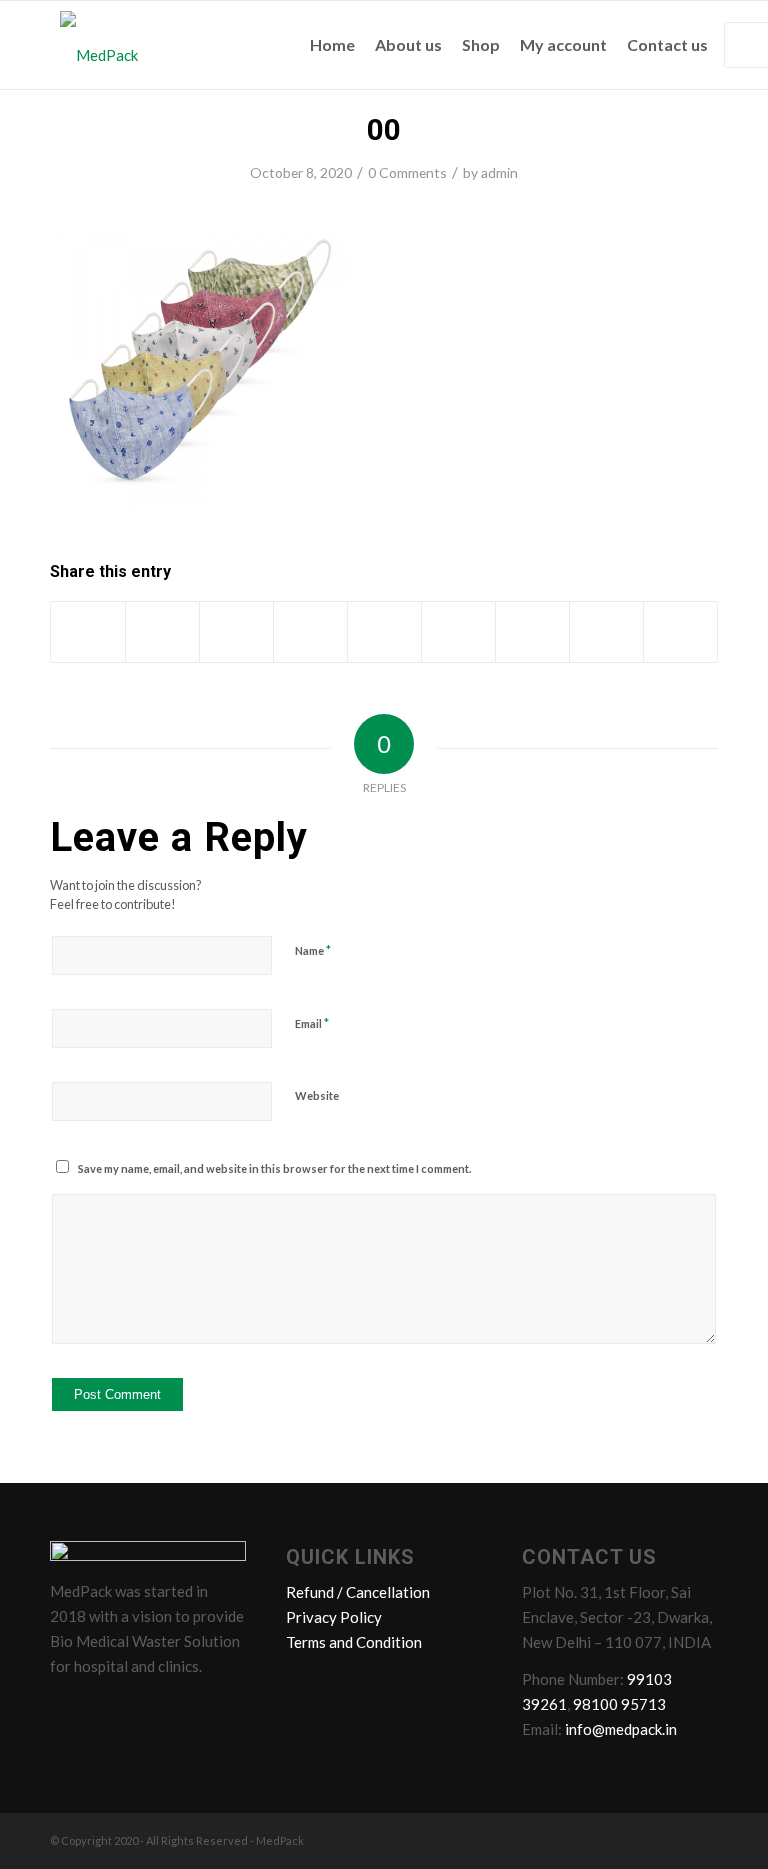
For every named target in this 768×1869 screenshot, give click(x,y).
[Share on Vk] (532, 632)
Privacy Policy (334, 1617)
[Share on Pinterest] (310, 632)
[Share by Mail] (680, 632)
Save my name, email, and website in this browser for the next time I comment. (274, 1168)
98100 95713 (619, 1704)
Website (317, 1095)
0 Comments (407, 172)
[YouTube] (183, 1710)
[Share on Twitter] (162, 632)
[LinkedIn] (145, 1710)
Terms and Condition (354, 1642)
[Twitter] (107, 1710)
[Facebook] (69, 1710)
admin (499, 172)
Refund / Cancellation (358, 1592)
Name (313, 950)
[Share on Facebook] (88, 632)
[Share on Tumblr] (458, 632)
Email (312, 1023)
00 (384, 129)
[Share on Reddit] (606, 632)
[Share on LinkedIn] (384, 632)
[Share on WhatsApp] (236, 632)
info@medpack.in (621, 1729)
